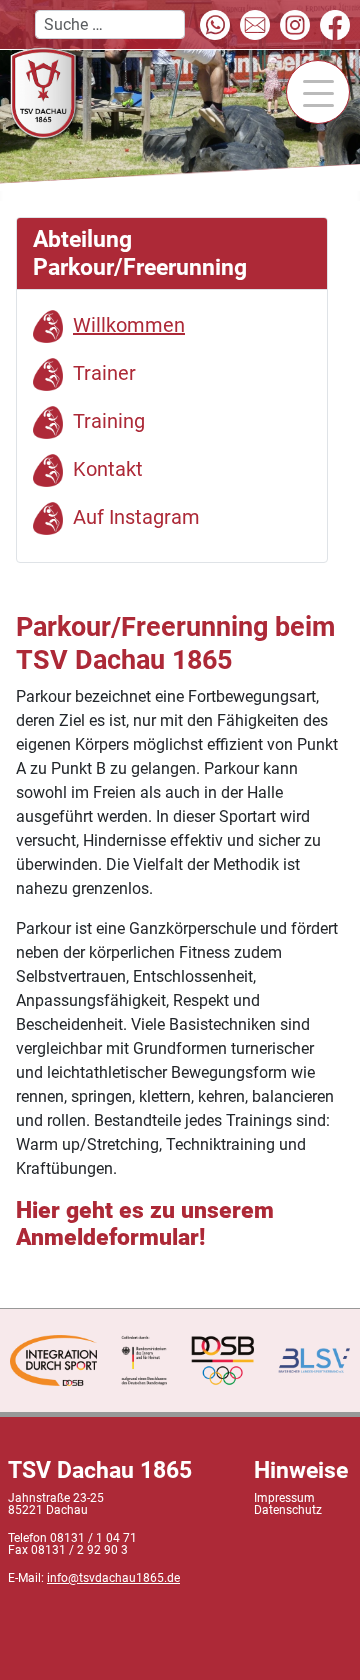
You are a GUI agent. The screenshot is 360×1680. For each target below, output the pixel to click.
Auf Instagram (136, 517)
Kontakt (108, 469)
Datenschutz (288, 1510)
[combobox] (110, 24)
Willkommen (129, 325)
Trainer (104, 373)
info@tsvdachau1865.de (113, 1578)
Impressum (284, 1498)
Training (109, 421)
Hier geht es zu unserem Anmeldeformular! (145, 1224)
